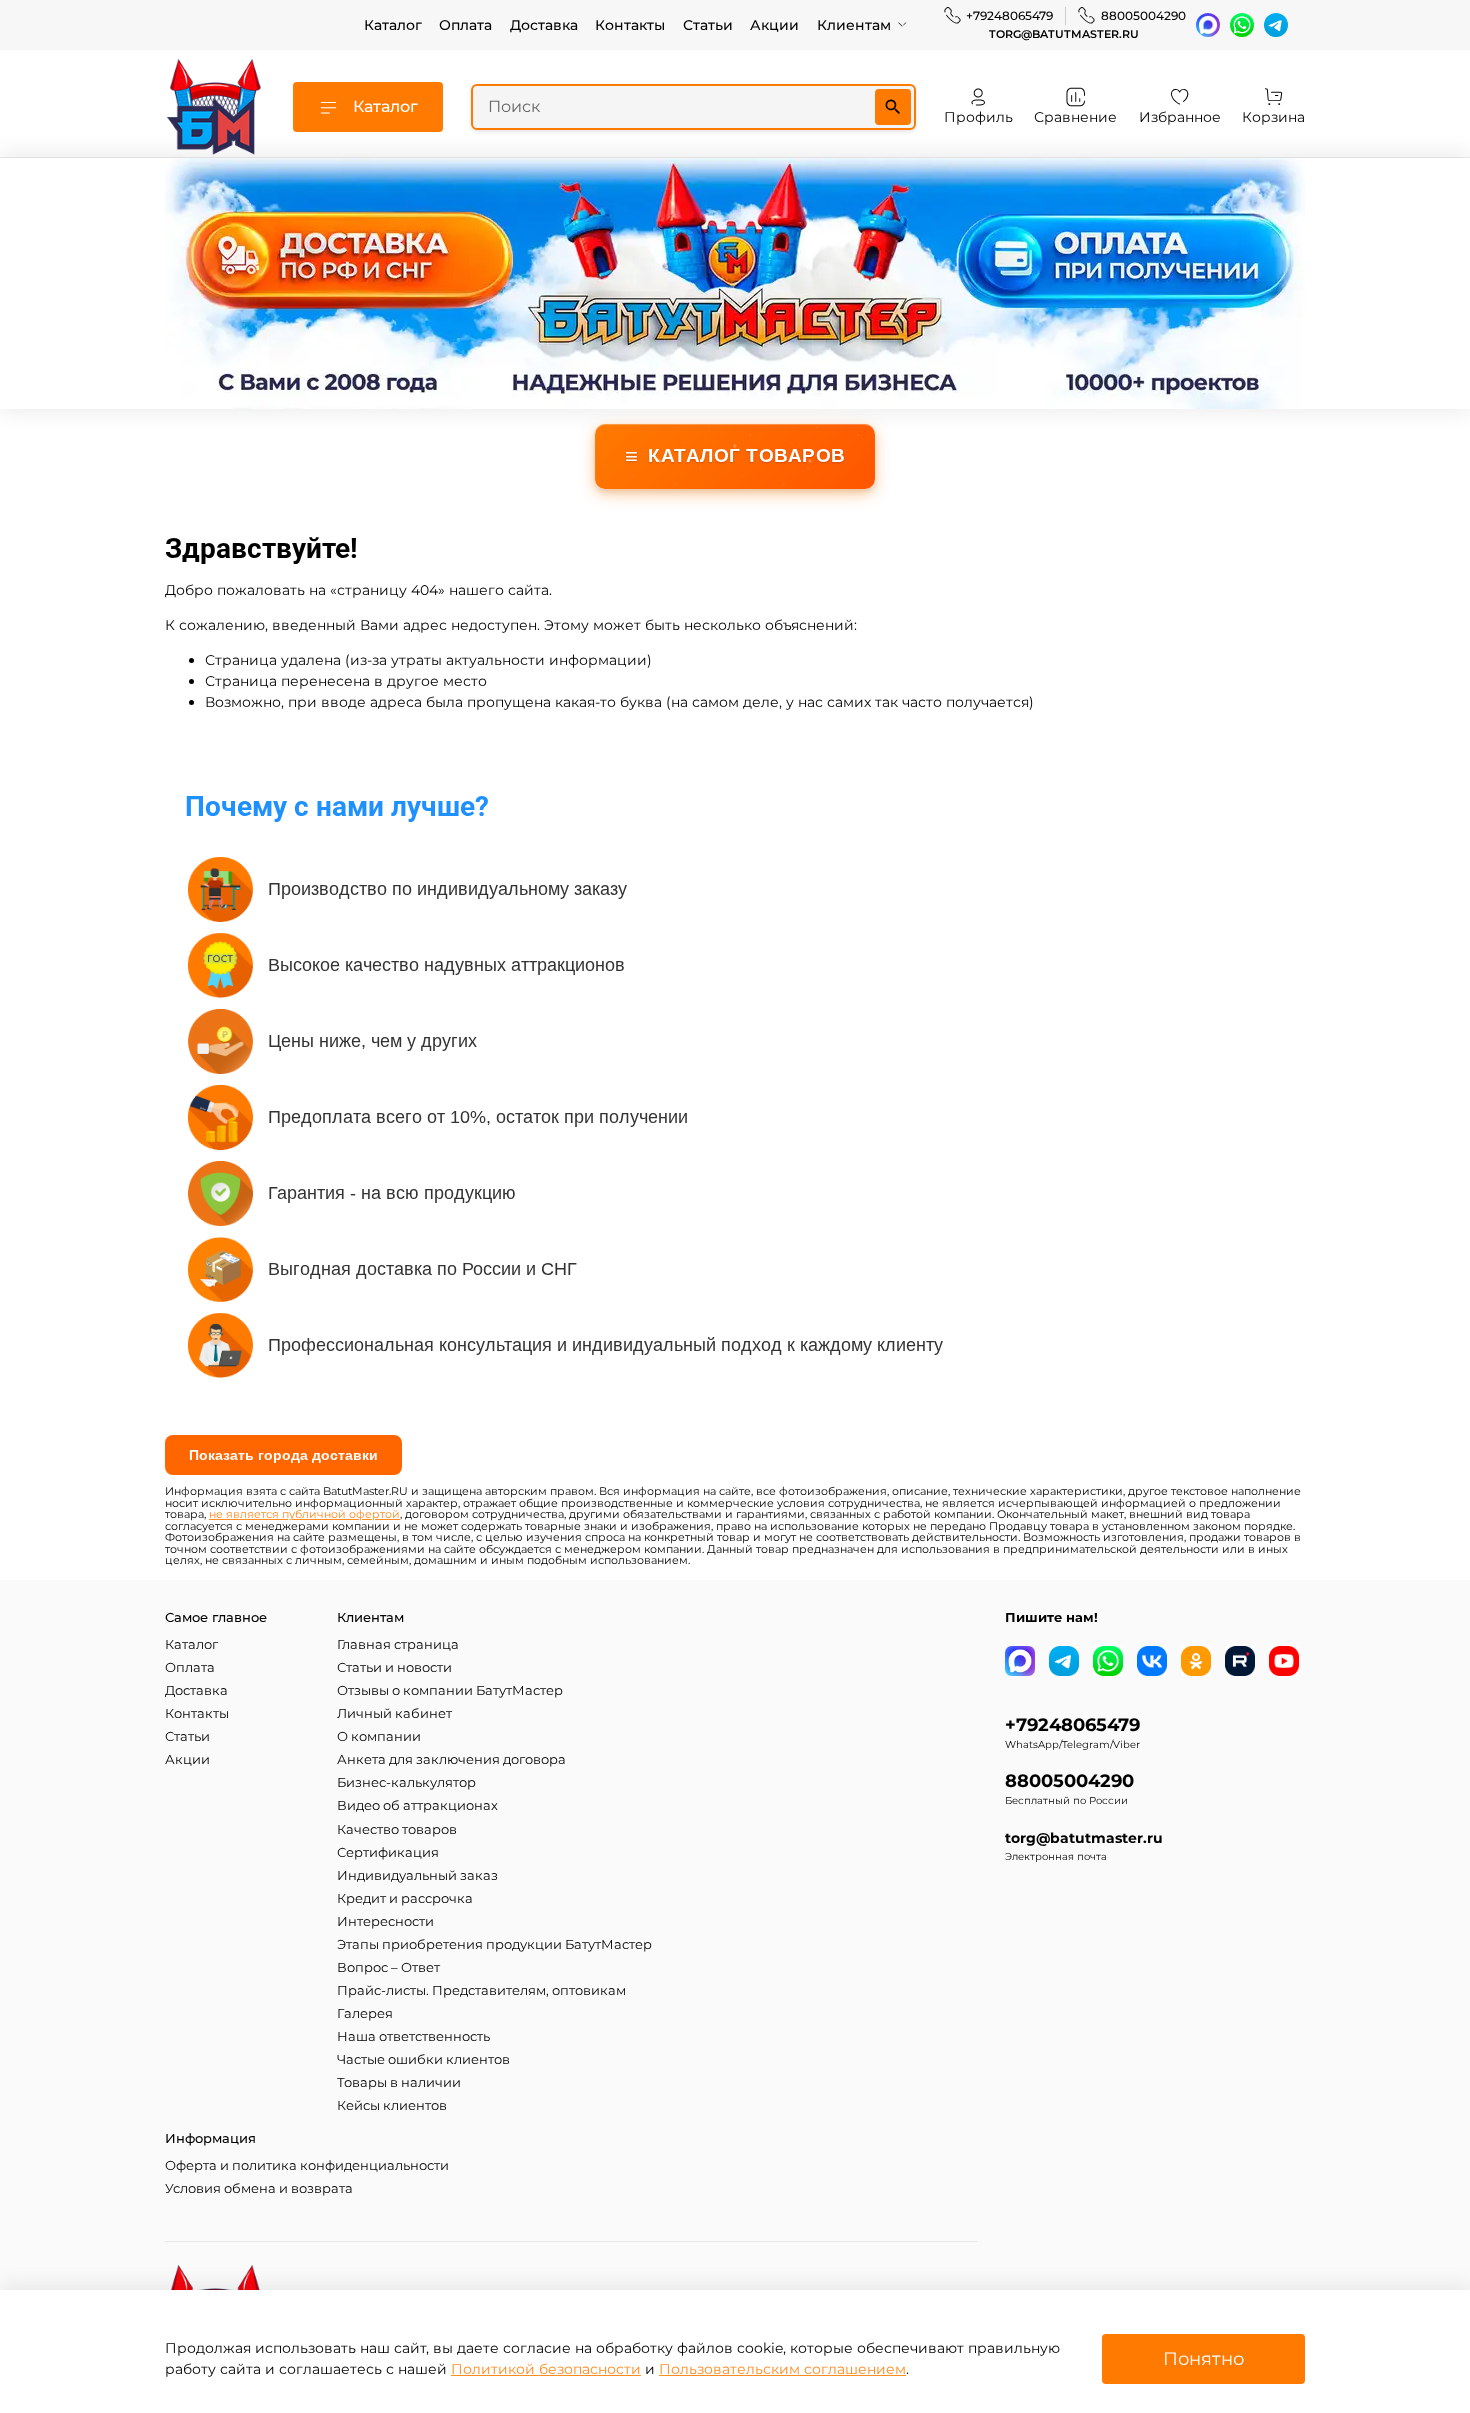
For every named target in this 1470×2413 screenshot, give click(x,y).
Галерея (365, 2013)
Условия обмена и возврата (259, 2188)
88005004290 (1143, 15)
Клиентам (854, 25)
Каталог (393, 25)
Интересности (385, 1921)
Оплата (465, 25)
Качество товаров (397, 1829)
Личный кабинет (394, 1713)
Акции (774, 25)
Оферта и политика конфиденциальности (307, 2165)
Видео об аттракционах (417, 1805)
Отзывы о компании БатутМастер (450, 1690)
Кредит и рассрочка (405, 1898)
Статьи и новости (394, 1667)
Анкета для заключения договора (451, 1759)
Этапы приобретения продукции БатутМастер (494, 1944)
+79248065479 (1009, 15)
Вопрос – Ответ (388, 1967)
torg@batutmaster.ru (1064, 34)
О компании (379, 1736)
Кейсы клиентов (392, 2105)
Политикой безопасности (546, 2369)
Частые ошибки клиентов (423, 2059)
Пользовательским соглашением (782, 2369)
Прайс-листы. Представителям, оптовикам (481, 1990)
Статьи (708, 25)
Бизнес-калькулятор (406, 1782)
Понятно (1203, 2358)
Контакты (630, 25)
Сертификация (388, 1852)
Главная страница (398, 1644)
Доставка (544, 25)
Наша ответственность (413, 2036)
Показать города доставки (283, 1455)
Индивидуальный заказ (417, 1875)
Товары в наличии (399, 2082)
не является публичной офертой (304, 1514)
